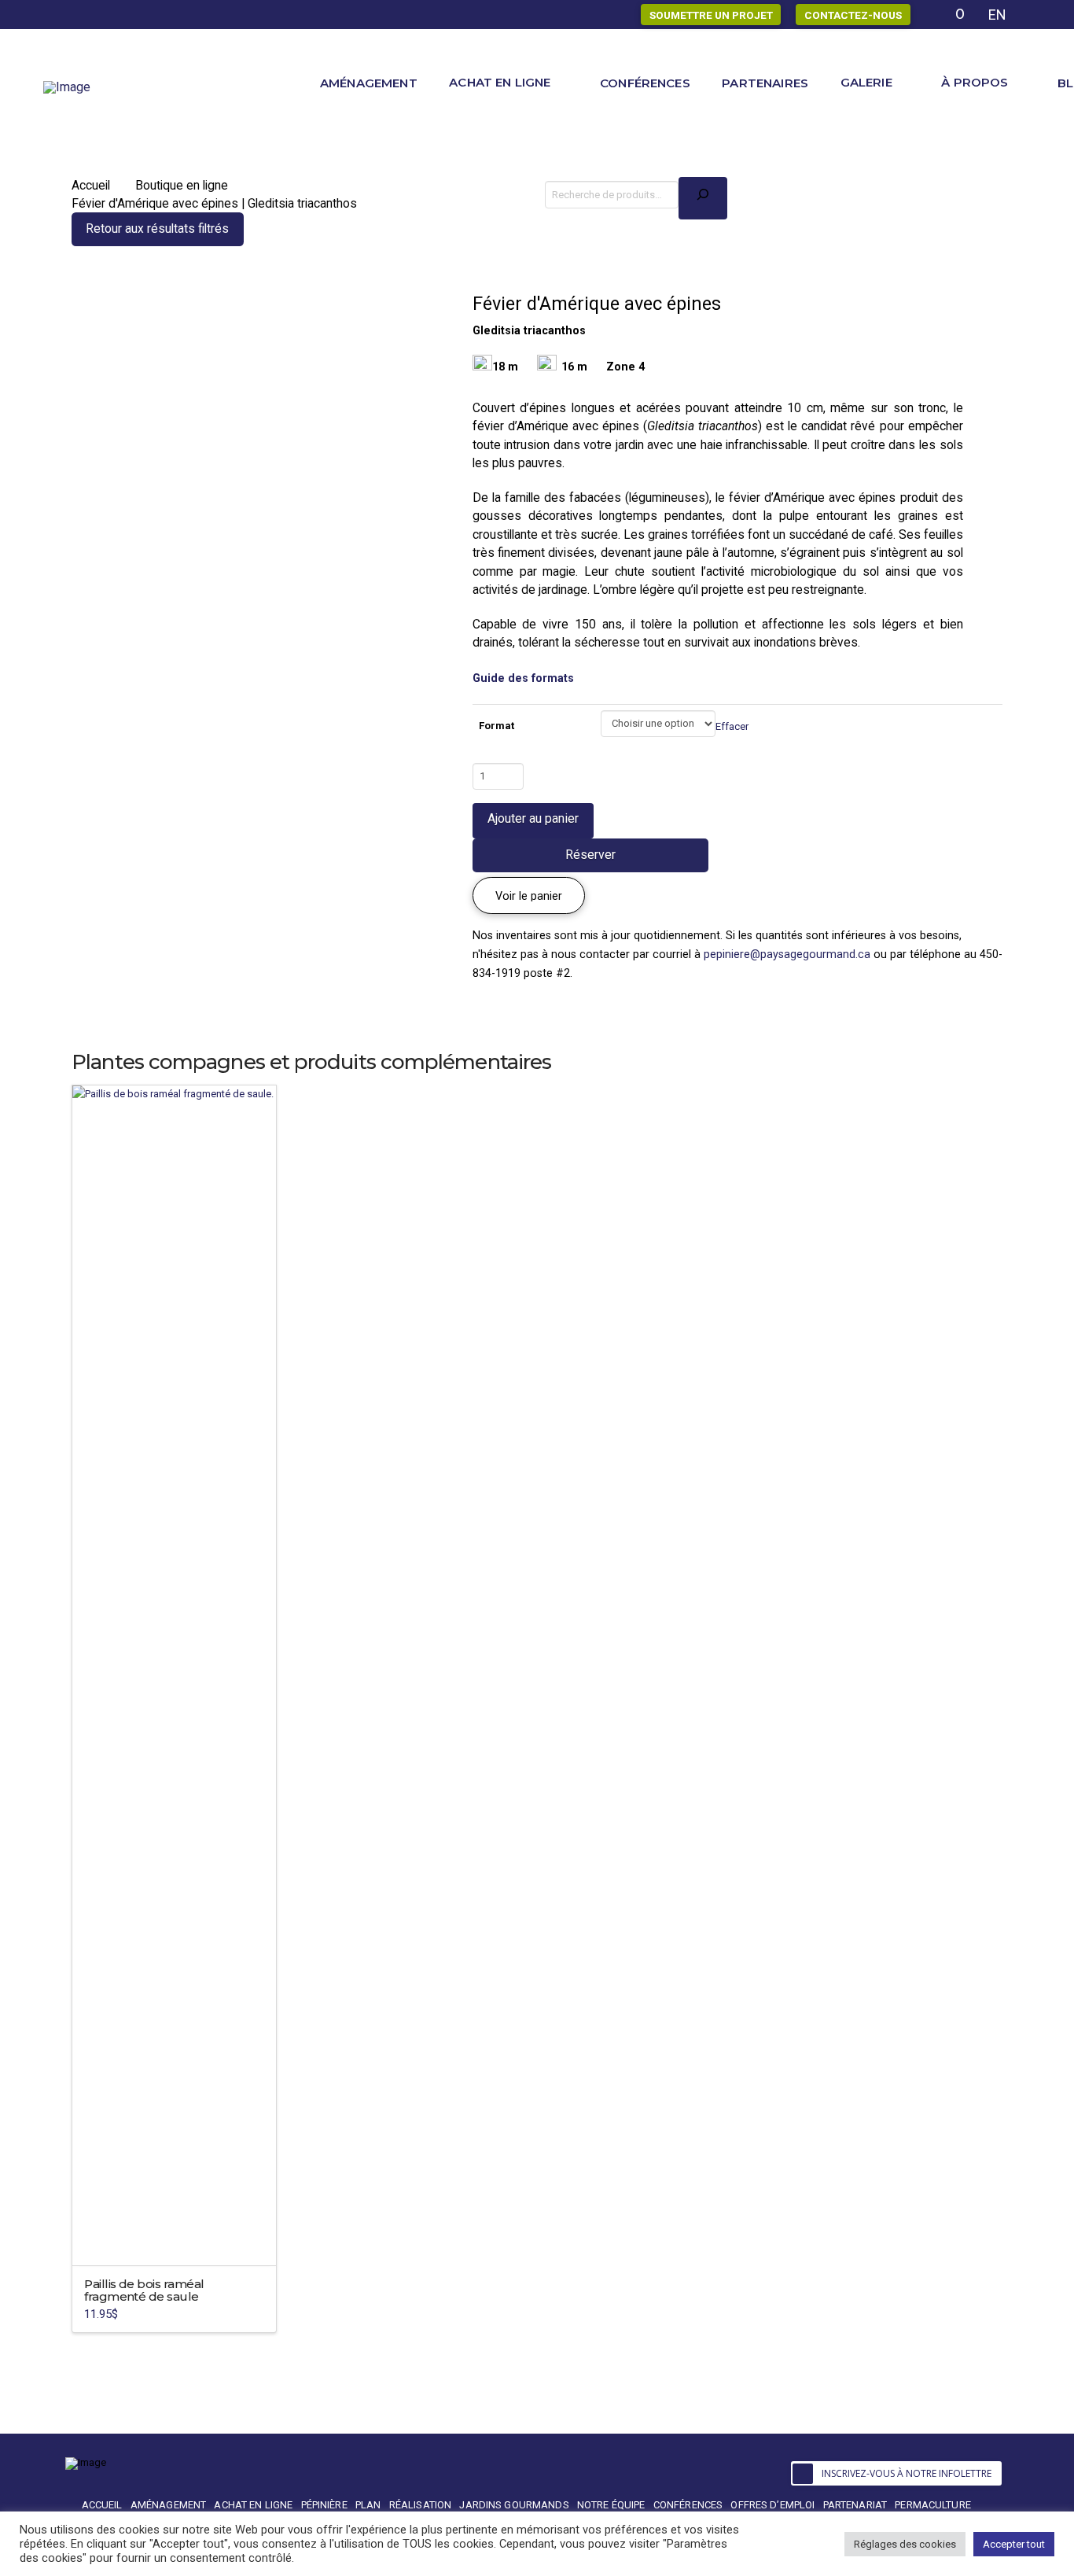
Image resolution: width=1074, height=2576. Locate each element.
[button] (529, 896)
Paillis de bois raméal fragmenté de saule (144, 2290)
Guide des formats (523, 678)
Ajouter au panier (533, 818)
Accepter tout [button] (1014, 2544)
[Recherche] (703, 198)
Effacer (732, 726)
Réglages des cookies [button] (905, 2544)
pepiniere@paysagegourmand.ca (787, 954)
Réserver (590, 855)
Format (497, 726)
